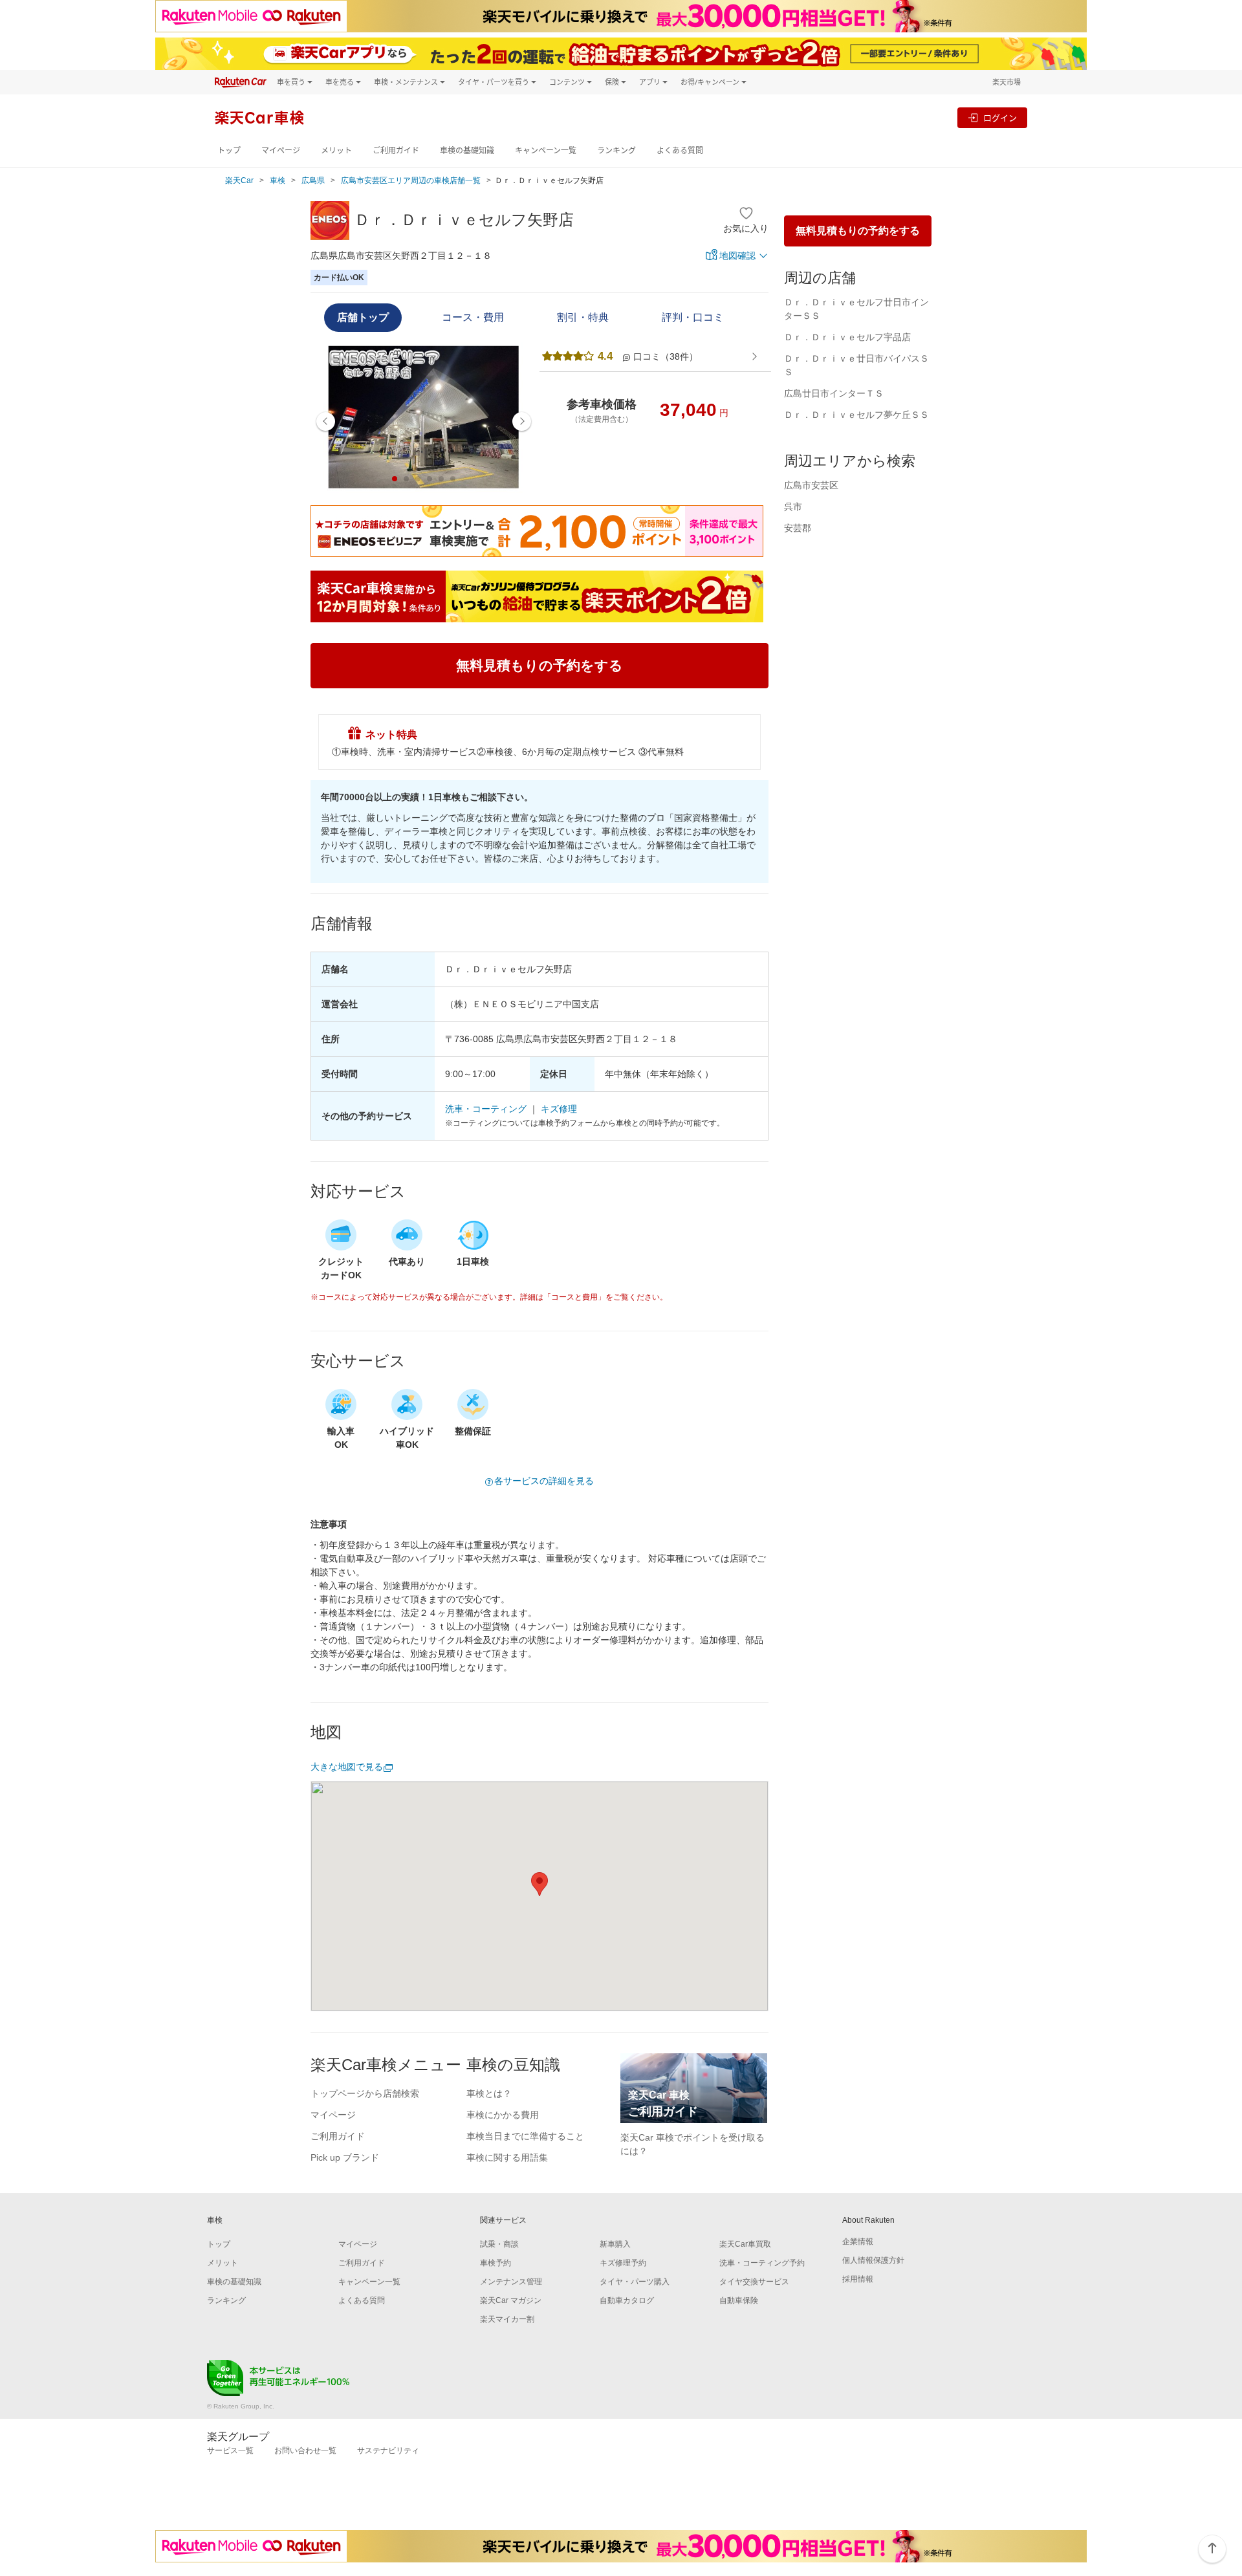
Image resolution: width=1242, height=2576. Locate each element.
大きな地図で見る (347, 1767)
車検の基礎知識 (467, 150)
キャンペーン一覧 (546, 150)
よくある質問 (680, 150)
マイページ (281, 150)
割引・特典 (583, 317)
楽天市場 (1007, 82)
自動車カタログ (627, 2300)
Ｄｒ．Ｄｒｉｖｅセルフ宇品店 (847, 337)
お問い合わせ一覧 (305, 2450)
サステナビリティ (388, 2450)
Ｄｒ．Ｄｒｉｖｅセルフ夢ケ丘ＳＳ (856, 415)
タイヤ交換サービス (754, 2282)
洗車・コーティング (486, 1109)
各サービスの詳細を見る (544, 1481)
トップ (229, 150)
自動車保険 (739, 2300)
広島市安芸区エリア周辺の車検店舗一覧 (411, 180)
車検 (278, 180)
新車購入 (615, 2244)
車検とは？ (489, 2093)
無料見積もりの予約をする (858, 231)
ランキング (616, 150)
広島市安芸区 (811, 485)
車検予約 (496, 2263)
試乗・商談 (499, 2244)
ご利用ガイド (396, 150)
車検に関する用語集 (507, 2157)
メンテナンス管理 (511, 2282)
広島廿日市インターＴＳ (834, 393)
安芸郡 (798, 528)
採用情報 (858, 2279)
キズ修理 (559, 1109)
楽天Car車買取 (745, 2244)
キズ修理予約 (623, 2263)
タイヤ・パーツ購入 (635, 2282)
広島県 (313, 180)
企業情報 (858, 2242)
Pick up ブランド (345, 2157)
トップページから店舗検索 (365, 2093)
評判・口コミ (693, 317)
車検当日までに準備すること (525, 2136)
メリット (336, 150)
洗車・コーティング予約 (762, 2263)
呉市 (793, 507)
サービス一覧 (230, 2450)
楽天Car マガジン (511, 2300)
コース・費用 (473, 317)
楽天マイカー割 (507, 2319)
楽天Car (239, 180)
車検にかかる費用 (503, 2115)
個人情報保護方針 (873, 2260)
